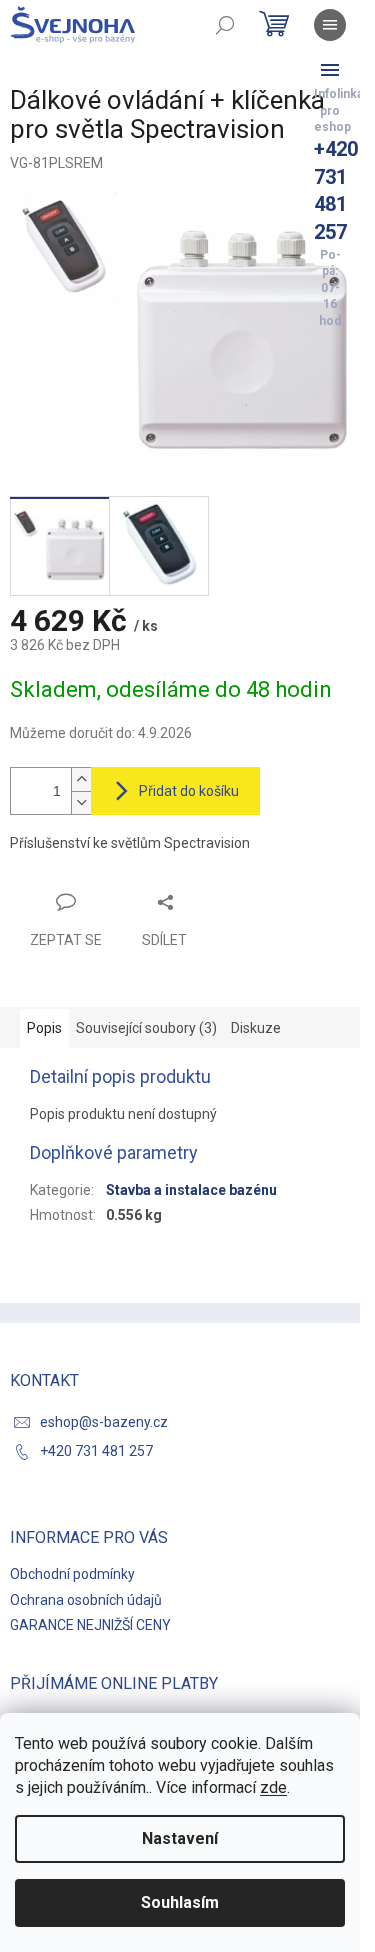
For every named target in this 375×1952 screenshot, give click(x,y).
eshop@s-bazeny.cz (104, 1422)
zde (273, 1787)
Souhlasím (180, 1902)
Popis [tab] (44, 1028)
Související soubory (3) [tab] (146, 1028)
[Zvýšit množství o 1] (81, 779)
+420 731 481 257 (96, 1451)
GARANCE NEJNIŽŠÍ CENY (90, 1625)
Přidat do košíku (189, 791)
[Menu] (330, 25)
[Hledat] (225, 25)
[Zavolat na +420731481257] (330, 70)
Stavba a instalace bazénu (191, 1190)
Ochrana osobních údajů (86, 1600)
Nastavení (180, 1838)
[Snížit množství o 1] (81, 802)
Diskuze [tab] (256, 1028)
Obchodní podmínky (72, 1574)
